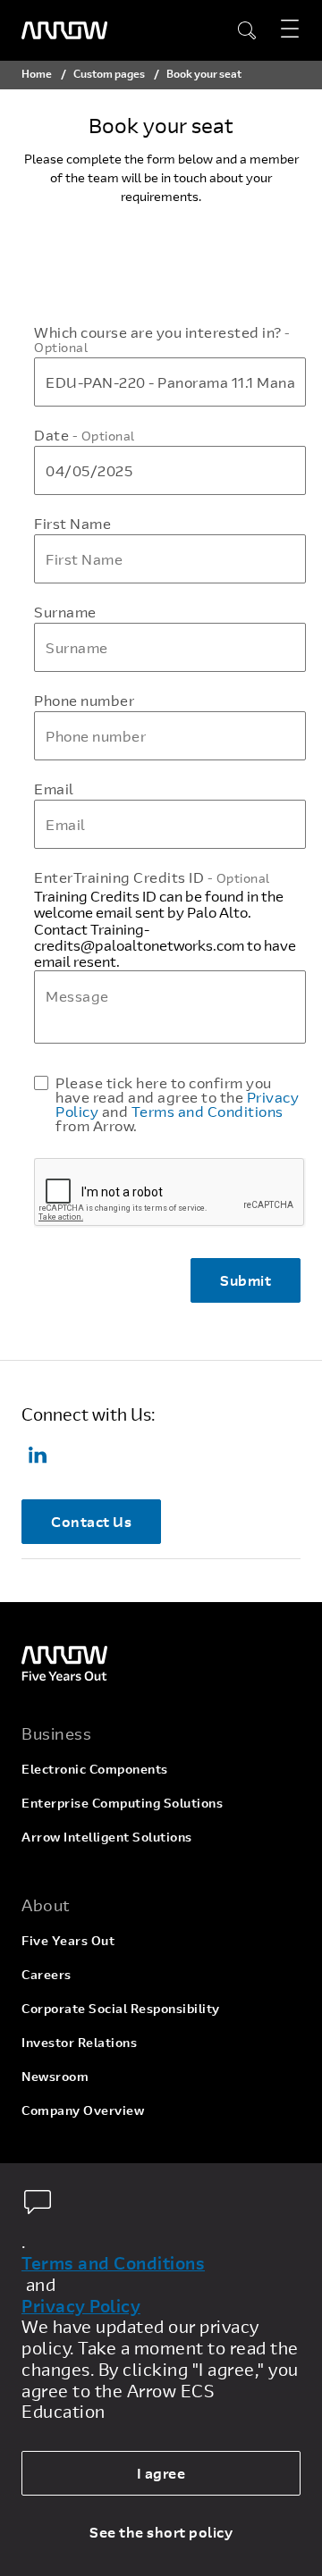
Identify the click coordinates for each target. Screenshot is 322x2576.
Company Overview (83, 2110)
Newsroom (55, 2076)
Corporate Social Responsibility (121, 2008)
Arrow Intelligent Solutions (107, 1837)
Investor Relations (79, 2042)
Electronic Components (95, 1769)
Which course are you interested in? (162, 340)
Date (85, 435)
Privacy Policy (81, 2306)
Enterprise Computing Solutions (122, 1803)
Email (54, 789)
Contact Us (91, 1521)
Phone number (84, 701)
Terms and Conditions (208, 1111)
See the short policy (161, 2532)
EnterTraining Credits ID (152, 877)
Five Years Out (68, 1940)
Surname (65, 612)
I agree (161, 2473)
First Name (72, 524)
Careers (47, 1974)
